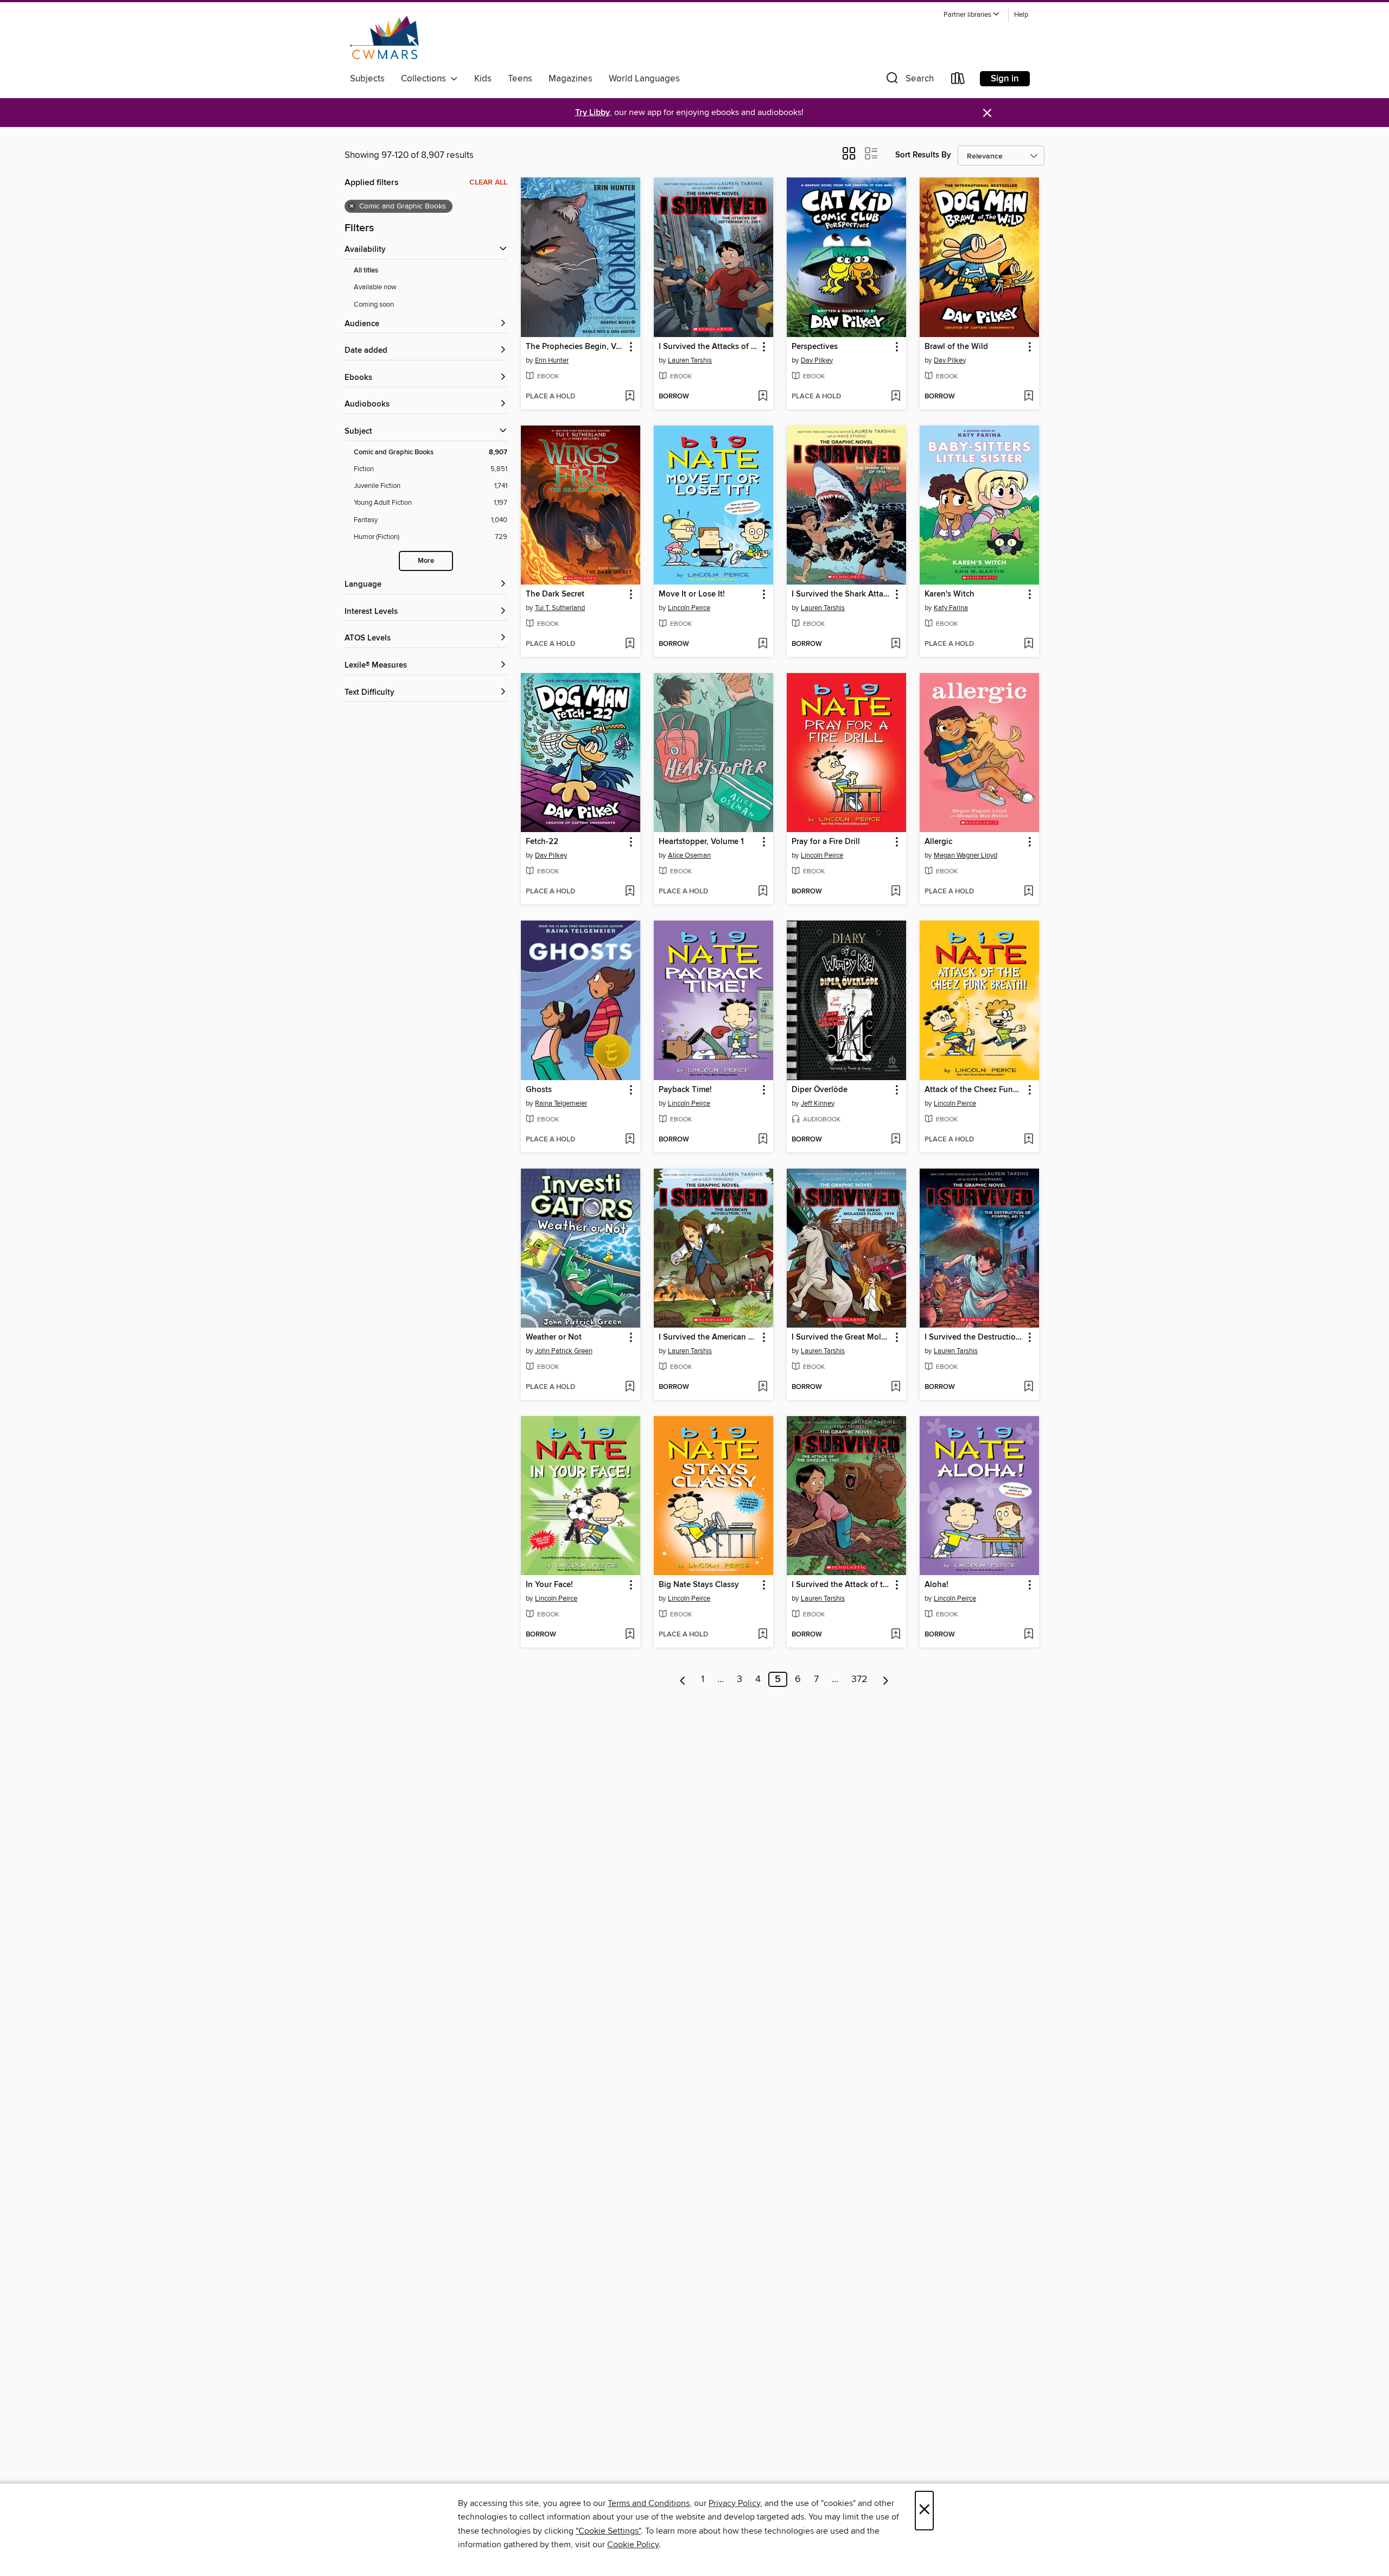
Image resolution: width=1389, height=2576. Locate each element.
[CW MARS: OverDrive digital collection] (384, 37)
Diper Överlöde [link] (820, 1090)
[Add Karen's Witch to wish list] (1028, 644)
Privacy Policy (734, 2503)
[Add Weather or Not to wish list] (630, 1387)
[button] (972, 15)
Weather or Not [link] (554, 1337)
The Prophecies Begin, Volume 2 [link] (575, 347)
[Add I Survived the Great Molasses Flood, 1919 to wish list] (896, 1387)
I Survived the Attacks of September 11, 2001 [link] (708, 347)
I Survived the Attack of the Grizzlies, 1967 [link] (841, 1585)
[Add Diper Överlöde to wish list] (896, 1140)
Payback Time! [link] (685, 1090)
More (426, 561)
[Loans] (958, 81)
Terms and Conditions (649, 2503)
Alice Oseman (689, 855)
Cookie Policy (633, 2545)
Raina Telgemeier (561, 1103)
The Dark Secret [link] (555, 594)
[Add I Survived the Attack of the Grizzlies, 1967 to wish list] (896, 1635)
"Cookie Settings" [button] (608, 2531)
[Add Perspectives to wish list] (896, 397)
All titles (366, 271)
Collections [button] (426, 79)
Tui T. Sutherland (560, 608)
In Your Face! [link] (549, 1585)
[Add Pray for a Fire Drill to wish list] (896, 892)
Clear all (488, 182)
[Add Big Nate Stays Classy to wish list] (763, 1635)
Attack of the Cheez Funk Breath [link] (974, 1090)
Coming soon (374, 304)
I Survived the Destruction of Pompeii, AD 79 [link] (974, 1337)
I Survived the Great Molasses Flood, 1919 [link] (841, 1337)
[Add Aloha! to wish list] (1028, 1635)
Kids (483, 79)
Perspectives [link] (815, 347)
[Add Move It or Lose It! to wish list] (763, 644)
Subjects (367, 79)
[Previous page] (683, 1679)
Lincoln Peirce (689, 608)
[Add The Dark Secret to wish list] (630, 644)
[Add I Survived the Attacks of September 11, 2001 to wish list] (763, 397)
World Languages (644, 79)
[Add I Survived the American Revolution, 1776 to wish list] (763, 1387)
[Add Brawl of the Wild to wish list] (1028, 397)
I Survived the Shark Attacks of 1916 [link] (841, 594)
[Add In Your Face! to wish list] (630, 1635)
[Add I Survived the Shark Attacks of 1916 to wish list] (896, 644)
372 (859, 1679)
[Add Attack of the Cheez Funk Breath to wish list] (1028, 1140)
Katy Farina (951, 608)
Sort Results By (923, 155)
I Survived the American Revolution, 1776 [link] (708, 1337)
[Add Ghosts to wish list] (630, 1140)
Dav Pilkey (817, 360)
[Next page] (886, 1679)
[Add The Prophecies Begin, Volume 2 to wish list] (630, 397)
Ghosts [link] (539, 1090)
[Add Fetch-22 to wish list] (630, 892)
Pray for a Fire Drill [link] (826, 842)
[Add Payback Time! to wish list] (763, 1140)
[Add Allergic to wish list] (1028, 892)
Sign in (1005, 79)
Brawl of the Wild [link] (956, 347)
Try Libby (592, 113)
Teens (520, 79)
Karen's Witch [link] (950, 594)
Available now (375, 287)
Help (1021, 15)
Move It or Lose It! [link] (692, 594)
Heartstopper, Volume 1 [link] (701, 842)
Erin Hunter (552, 360)
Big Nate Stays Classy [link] (699, 1585)
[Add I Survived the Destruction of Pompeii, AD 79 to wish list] (1028, 1387)
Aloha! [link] (936, 1585)
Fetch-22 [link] (542, 842)
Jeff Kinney (818, 1103)
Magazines (571, 79)
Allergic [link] (938, 842)
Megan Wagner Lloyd (966, 855)
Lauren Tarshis (690, 360)
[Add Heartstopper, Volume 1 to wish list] (763, 892)
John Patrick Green (564, 1351)
